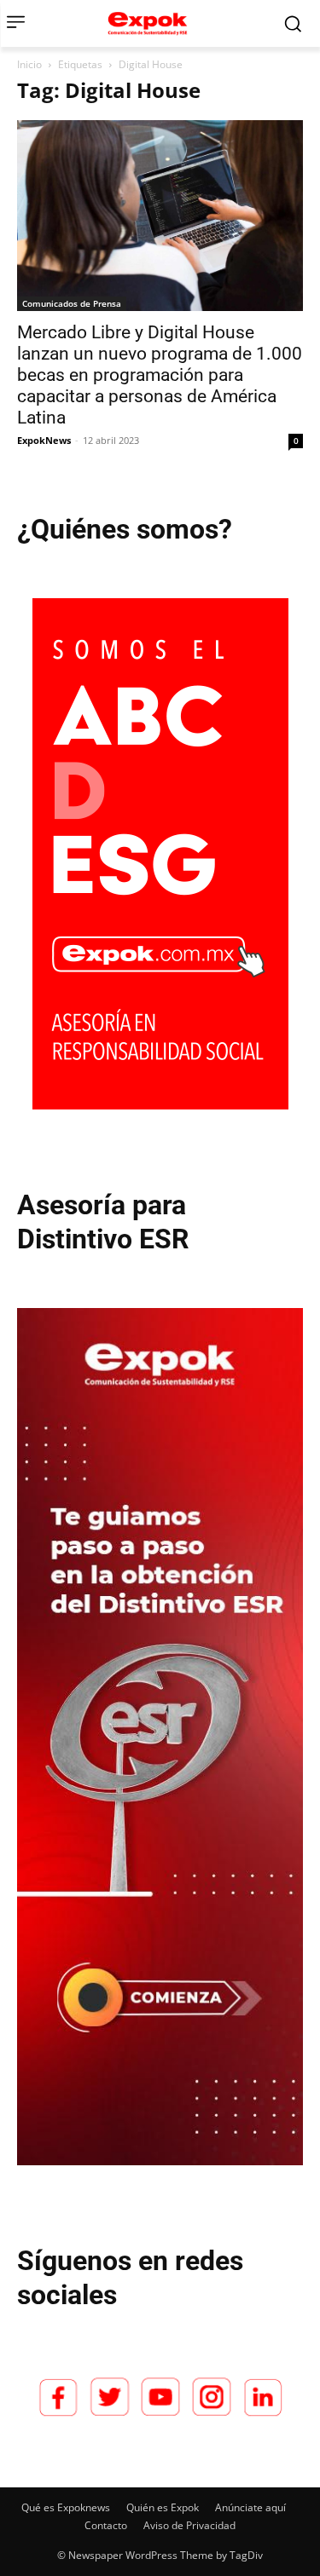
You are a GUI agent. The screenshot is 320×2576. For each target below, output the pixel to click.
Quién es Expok (163, 2507)
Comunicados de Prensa (72, 303)
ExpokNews (44, 440)
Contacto (106, 2525)
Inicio (29, 64)
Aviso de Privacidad (189, 2525)
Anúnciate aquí (250, 2507)
